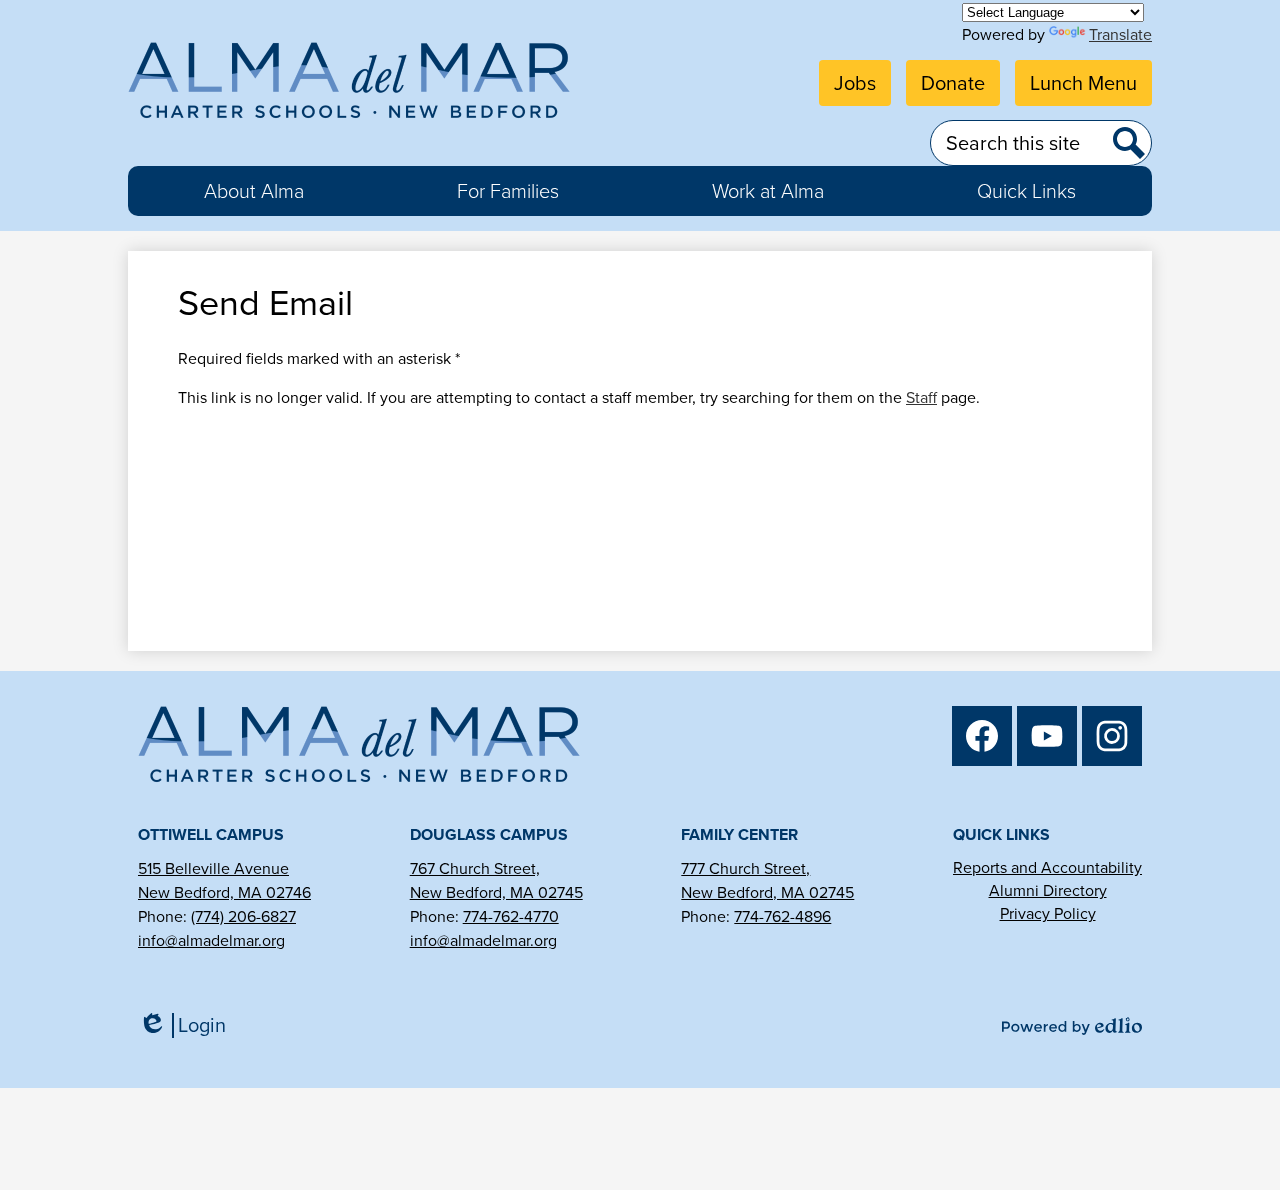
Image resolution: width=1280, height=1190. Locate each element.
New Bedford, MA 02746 (224, 892)
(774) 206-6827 (243, 916)
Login (189, 1025)
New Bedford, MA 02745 (496, 892)
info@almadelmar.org (211, 940)
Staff (921, 397)
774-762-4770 (511, 916)
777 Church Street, (745, 868)
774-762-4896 (782, 916)
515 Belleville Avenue (213, 868)
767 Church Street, (475, 868)
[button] (254, 191)
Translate (1120, 34)
